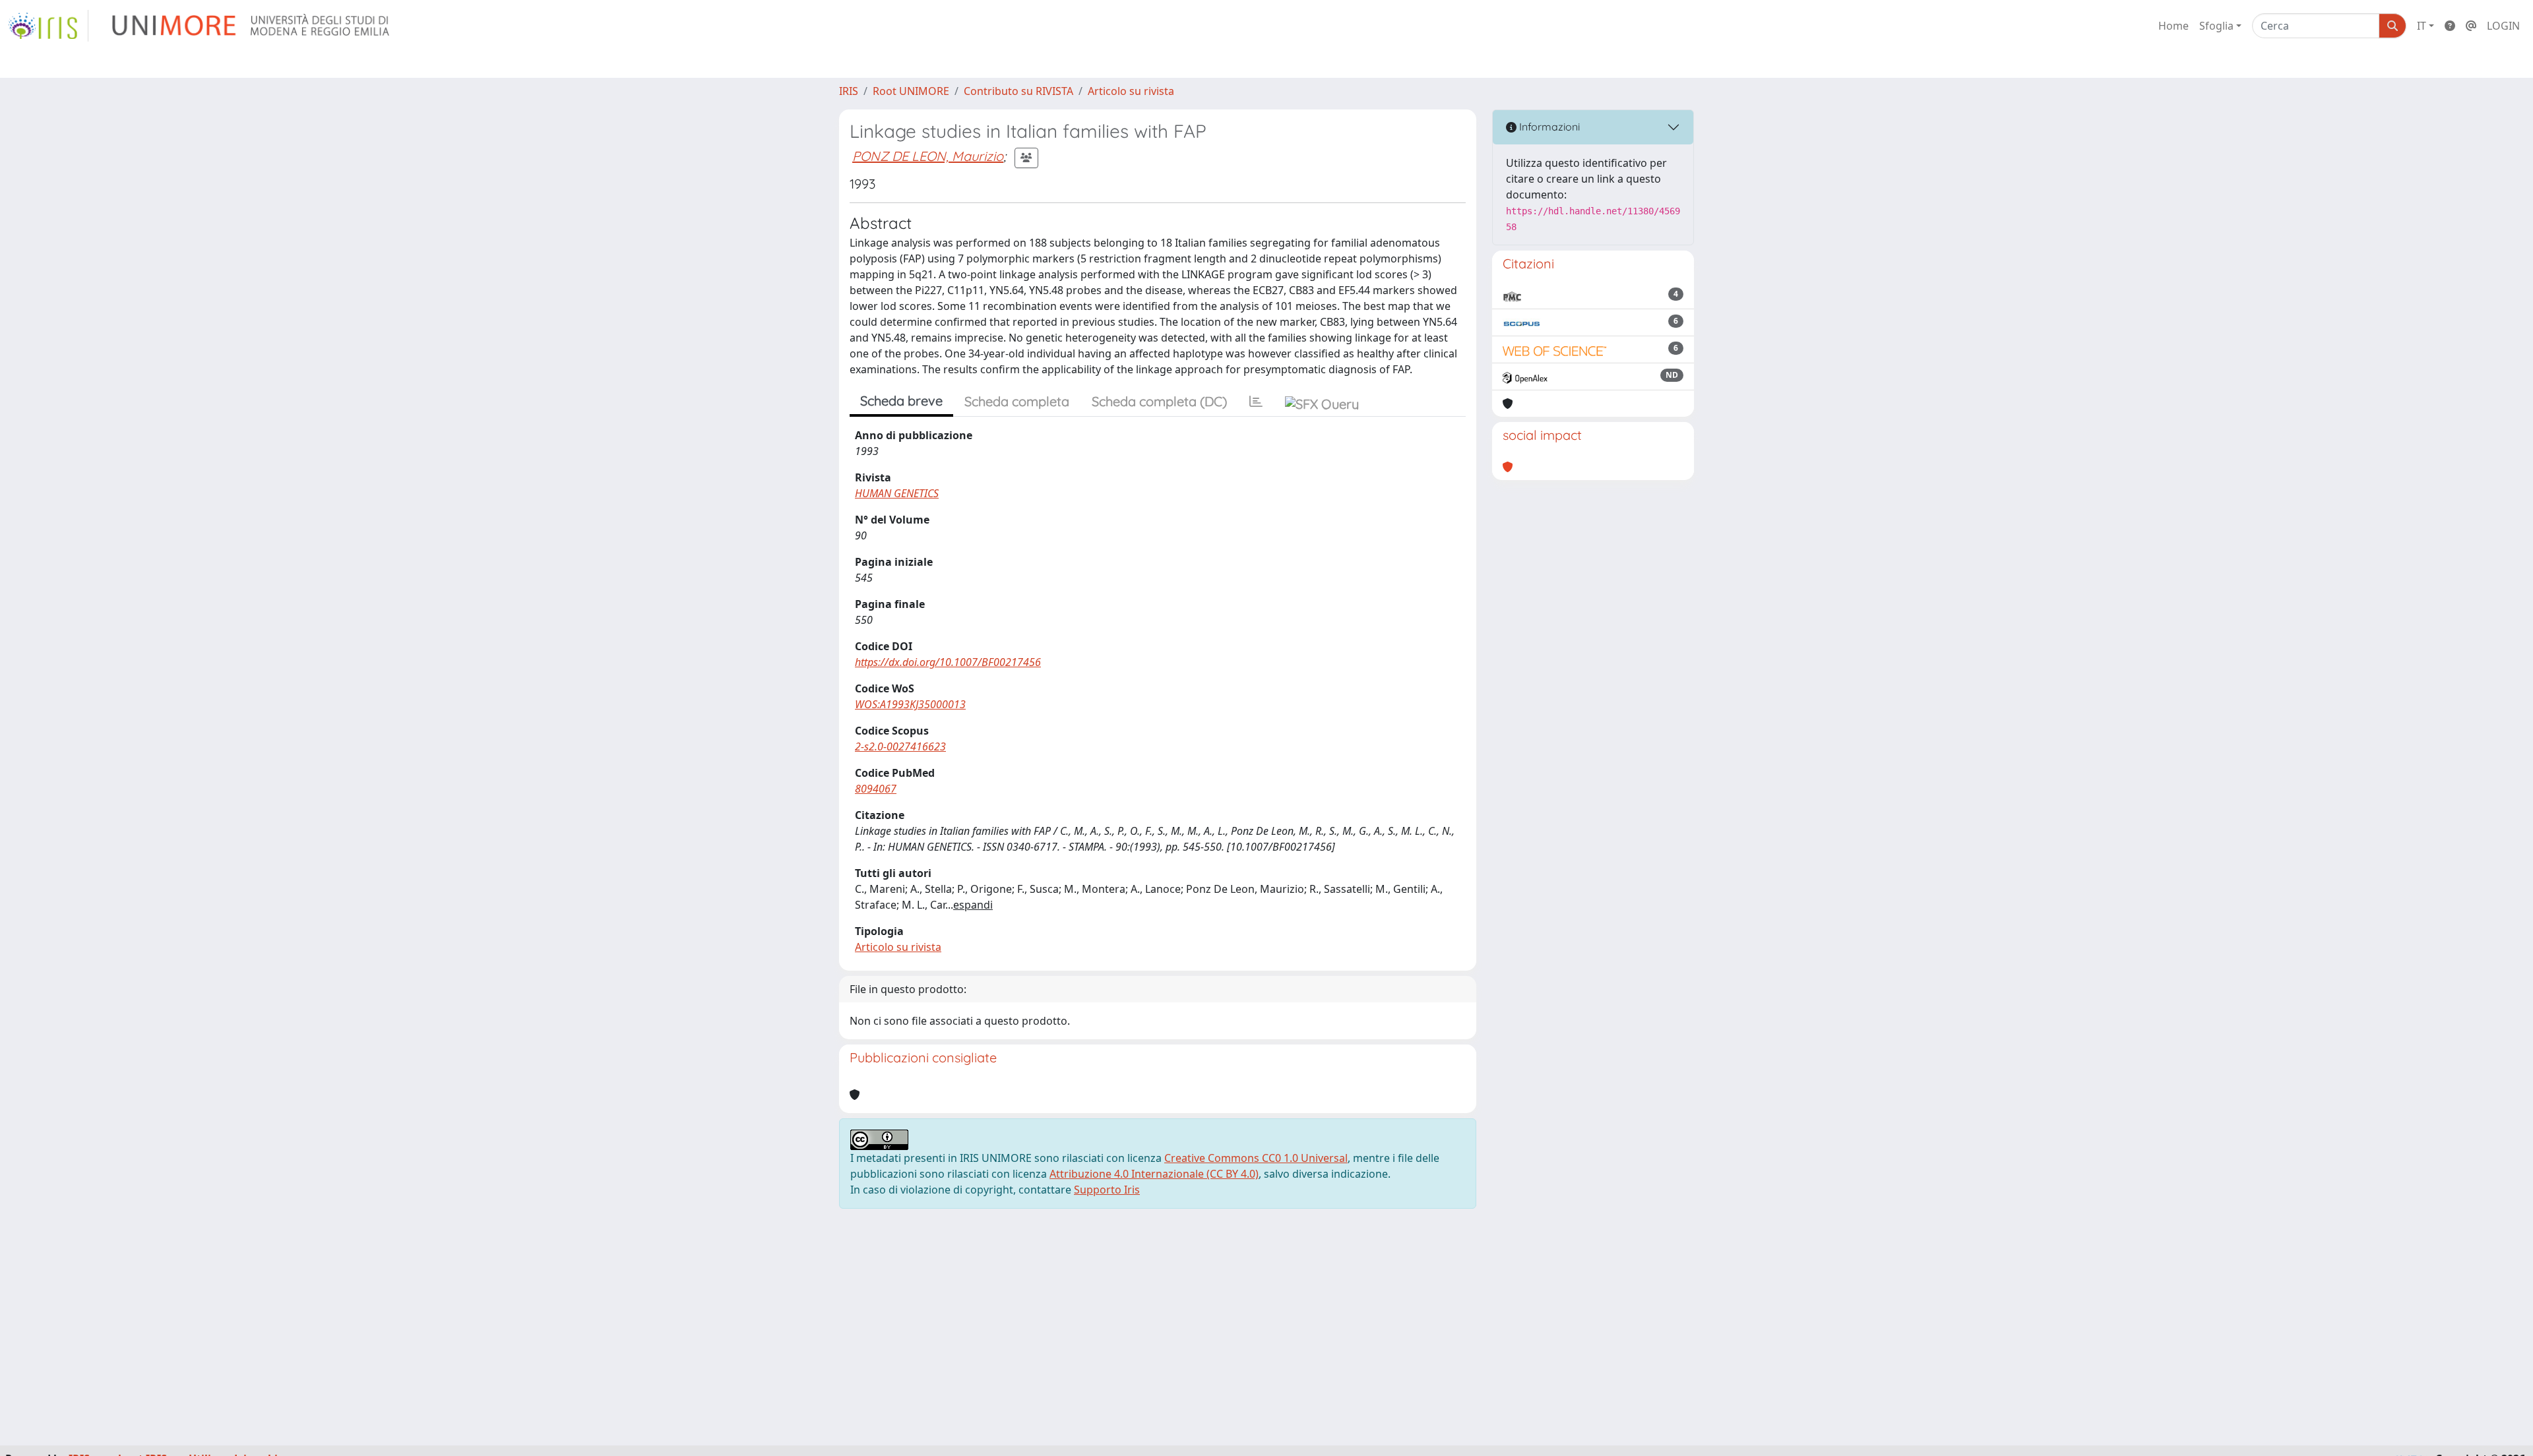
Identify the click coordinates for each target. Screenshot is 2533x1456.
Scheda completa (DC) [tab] (1159, 401)
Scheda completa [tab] (1017, 401)
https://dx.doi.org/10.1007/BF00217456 (948, 662)
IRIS (849, 91)
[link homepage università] (252, 26)
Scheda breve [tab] (901, 401)
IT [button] (2422, 26)
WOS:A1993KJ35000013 (910, 704)
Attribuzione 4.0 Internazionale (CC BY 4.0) (1154, 1174)
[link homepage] (48, 26)
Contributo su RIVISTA (1018, 91)
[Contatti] (2471, 26)
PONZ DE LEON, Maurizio (928, 156)
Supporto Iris (1107, 1190)
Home (2173, 26)
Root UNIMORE (911, 91)
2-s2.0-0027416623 (900, 746)
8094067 (876, 789)
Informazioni (1548, 127)
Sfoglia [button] (2216, 26)
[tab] (1256, 402)
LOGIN (2503, 26)
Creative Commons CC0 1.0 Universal (1256, 1158)
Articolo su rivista (1131, 91)
